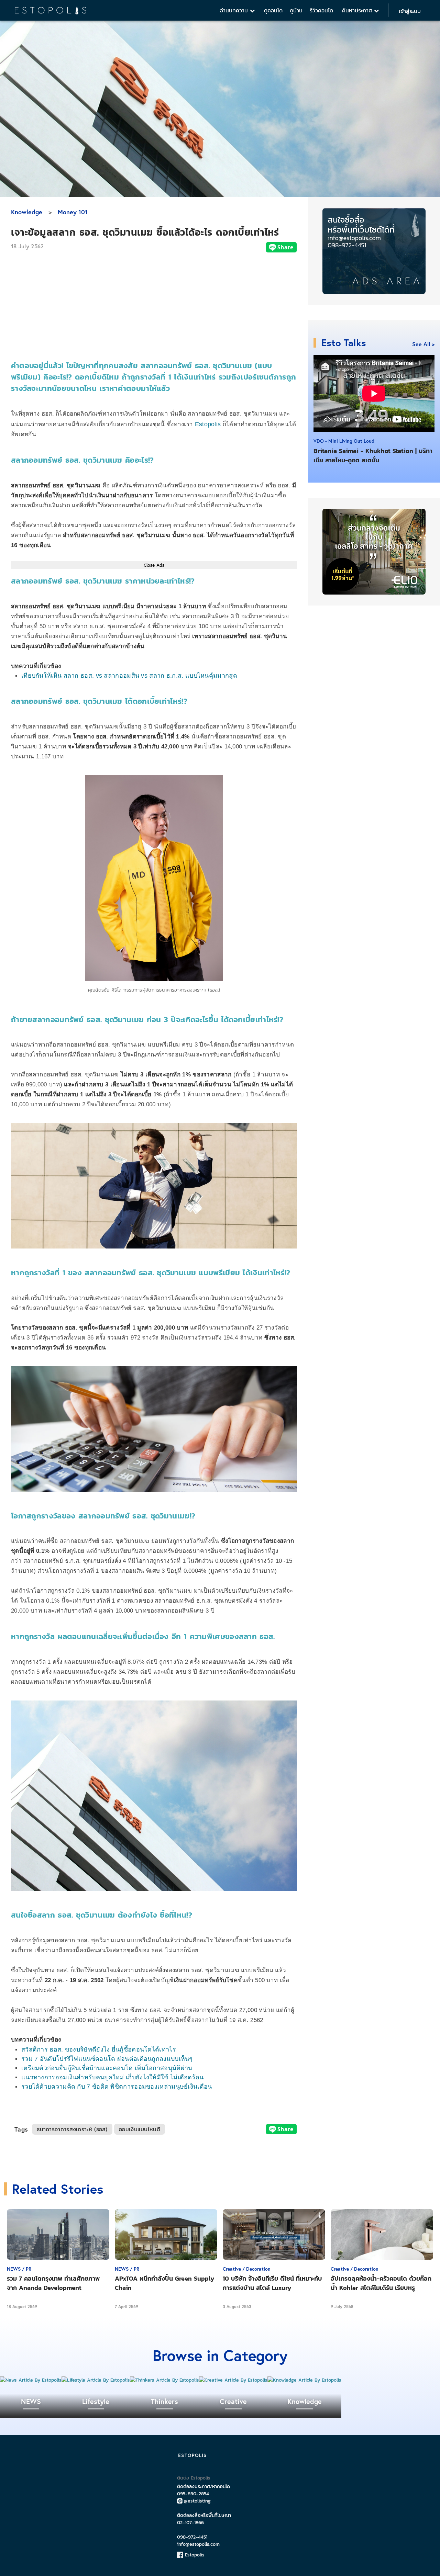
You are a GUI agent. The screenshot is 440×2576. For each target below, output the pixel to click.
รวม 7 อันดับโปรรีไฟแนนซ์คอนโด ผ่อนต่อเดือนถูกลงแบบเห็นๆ (107, 2059)
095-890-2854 (193, 2494)
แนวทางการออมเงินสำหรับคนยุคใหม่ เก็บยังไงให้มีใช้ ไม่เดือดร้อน (113, 2077)
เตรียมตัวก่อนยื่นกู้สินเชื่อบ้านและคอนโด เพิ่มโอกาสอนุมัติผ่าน (107, 2068)
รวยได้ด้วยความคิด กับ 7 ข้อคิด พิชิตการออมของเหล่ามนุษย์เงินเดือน (117, 2087)
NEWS (31, 2401)
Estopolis (208, 424)
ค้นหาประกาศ (358, 10)
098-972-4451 (192, 2537)
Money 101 (73, 212)
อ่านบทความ (235, 10)
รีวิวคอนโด (321, 10)
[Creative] (233, 2380)
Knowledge (27, 212)
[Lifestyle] (96, 2380)
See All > (423, 344)
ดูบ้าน (296, 10)
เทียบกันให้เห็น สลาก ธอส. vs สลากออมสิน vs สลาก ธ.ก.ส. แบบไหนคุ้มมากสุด (129, 676)
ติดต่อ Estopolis (194, 2478)
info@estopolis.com (198, 2544)
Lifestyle (96, 2401)
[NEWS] (31, 2380)
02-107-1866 (190, 2523)
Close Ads (154, 565)
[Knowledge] (304, 2380)
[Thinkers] (164, 2380)
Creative (233, 2401)
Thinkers (164, 2401)
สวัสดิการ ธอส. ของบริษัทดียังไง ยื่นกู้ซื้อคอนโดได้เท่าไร (99, 2049)
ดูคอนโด (273, 10)
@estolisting (197, 2501)
